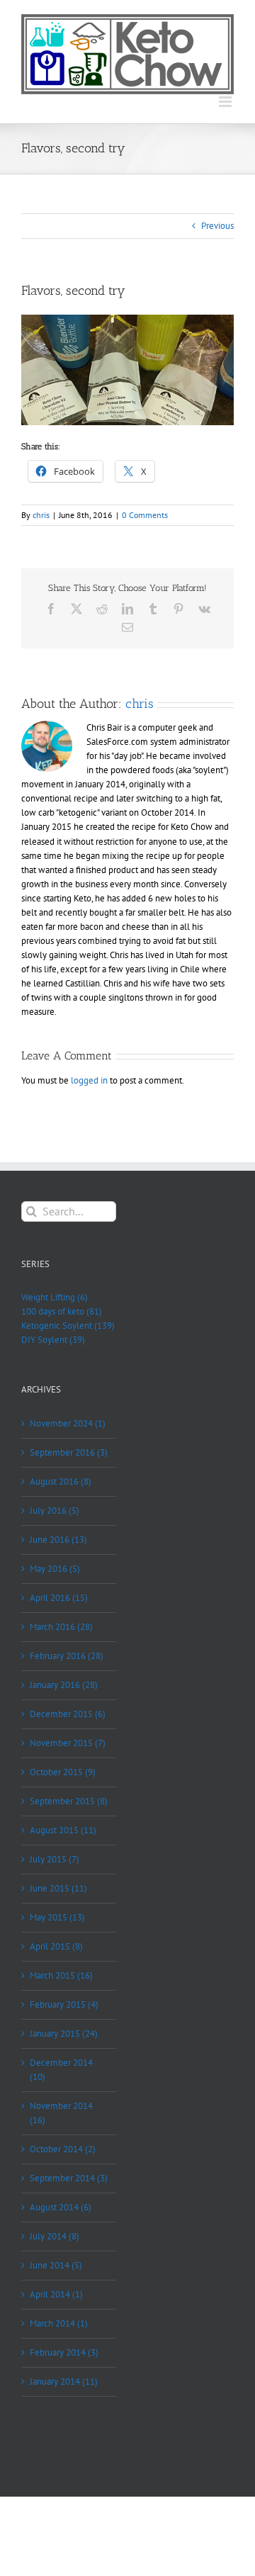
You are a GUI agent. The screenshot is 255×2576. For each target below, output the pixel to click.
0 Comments (145, 515)
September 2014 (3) (69, 2178)
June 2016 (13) (58, 1540)
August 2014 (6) (61, 2207)
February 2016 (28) (67, 1656)
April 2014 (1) (56, 2294)
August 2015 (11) (63, 1830)
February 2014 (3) (64, 2352)
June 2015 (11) (58, 1888)
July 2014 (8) (55, 2236)
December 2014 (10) (61, 2070)
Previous (217, 226)
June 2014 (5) (56, 2265)
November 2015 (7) (68, 1743)
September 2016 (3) (69, 1452)
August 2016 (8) (61, 1481)
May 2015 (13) (57, 1917)
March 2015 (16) (61, 1975)
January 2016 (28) (64, 1685)
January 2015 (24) (64, 2034)
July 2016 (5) (55, 1511)
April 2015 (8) (56, 1946)
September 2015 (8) (69, 1801)
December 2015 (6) (68, 1714)
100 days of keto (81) (62, 1311)
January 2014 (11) (64, 2381)
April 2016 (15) (59, 1598)
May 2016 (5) (55, 1569)
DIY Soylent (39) (53, 1340)
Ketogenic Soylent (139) (68, 1326)
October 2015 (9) (63, 1772)
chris (41, 515)
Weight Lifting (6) (55, 1297)
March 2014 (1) (59, 2323)
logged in (89, 1080)
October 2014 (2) (63, 2149)
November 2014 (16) (61, 2113)
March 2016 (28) (61, 1627)
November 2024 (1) (68, 1423)
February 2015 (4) (64, 2004)
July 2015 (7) (55, 1859)
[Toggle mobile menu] (226, 102)
